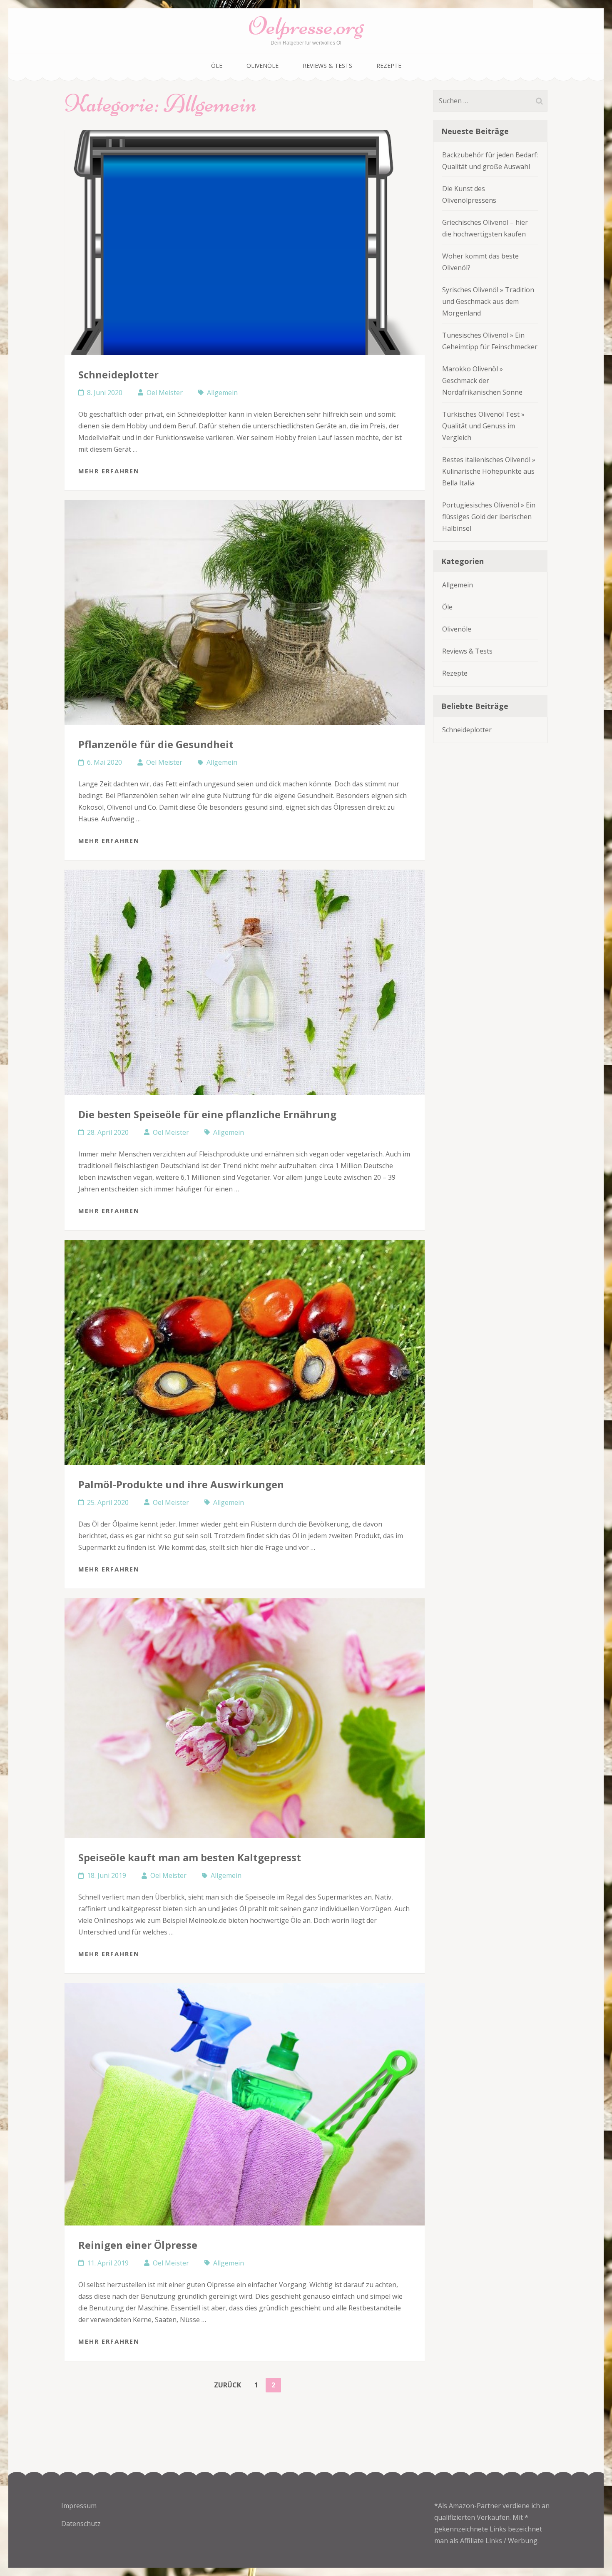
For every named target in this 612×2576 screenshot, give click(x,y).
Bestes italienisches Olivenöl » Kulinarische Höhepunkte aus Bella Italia (489, 471)
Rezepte (389, 66)
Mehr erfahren (109, 471)
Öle (217, 66)
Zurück (228, 2385)
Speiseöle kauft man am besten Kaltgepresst (190, 1857)
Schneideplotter (118, 374)
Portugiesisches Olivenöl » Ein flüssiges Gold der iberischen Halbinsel (489, 517)
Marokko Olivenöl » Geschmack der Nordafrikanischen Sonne (482, 380)
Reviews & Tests (327, 66)
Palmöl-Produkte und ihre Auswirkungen (181, 1484)
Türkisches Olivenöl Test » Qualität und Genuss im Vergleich (483, 426)
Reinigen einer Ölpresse (138, 2245)
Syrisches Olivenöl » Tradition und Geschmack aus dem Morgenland (488, 301)
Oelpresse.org (306, 26)
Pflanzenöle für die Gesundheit (156, 744)
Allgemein (222, 393)
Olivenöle (262, 66)
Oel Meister (165, 393)
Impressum (79, 2506)
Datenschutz (81, 2524)
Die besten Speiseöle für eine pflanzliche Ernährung (207, 1114)
